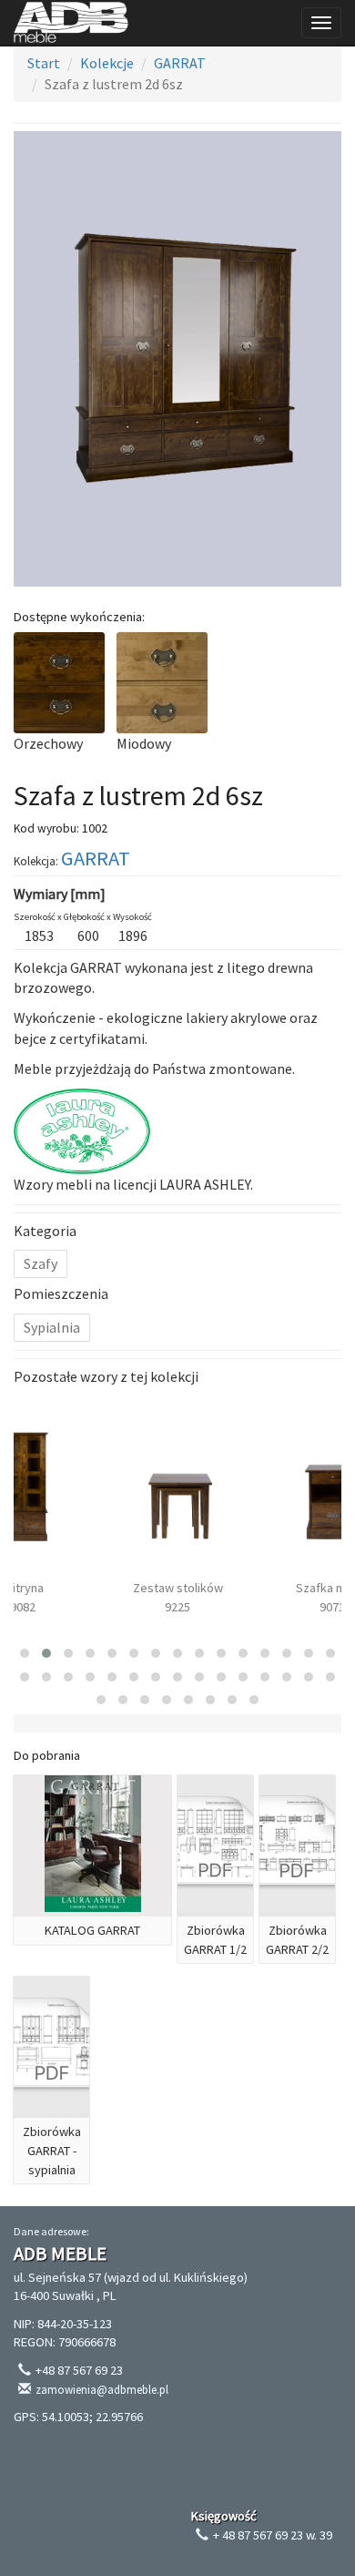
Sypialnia (52, 1327)
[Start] (71, 23)
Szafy (41, 1263)
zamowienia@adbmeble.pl (102, 2390)
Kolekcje (107, 63)
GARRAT (180, 63)
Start (44, 63)
